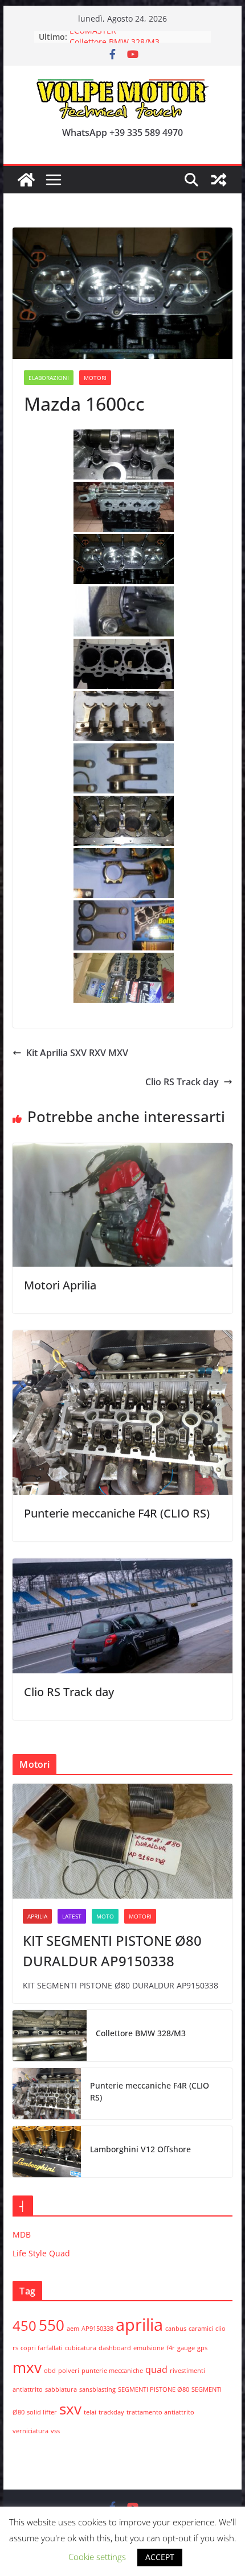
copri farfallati (42, 2348)
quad (156, 2370)
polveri (69, 2371)
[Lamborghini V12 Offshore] (47, 2152)
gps (202, 2348)
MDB (22, 2234)
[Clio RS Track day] (122, 1566)
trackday (111, 2412)
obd (50, 2371)
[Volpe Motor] (26, 180)
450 (24, 2325)
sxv (70, 2409)
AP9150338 (97, 2329)
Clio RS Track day (182, 1082)
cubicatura (81, 2348)
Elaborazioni (49, 378)
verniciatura (30, 2431)
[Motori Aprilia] (122, 1151)
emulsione (149, 2348)
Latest (72, 1916)
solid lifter (42, 2412)
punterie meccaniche (112, 2371)
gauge (186, 2348)
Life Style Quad (41, 2253)
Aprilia (37, 1916)
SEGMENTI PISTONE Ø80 (154, 2389)
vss (55, 2431)
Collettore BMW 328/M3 (141, 2033)
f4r (171, 2348)
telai (90, 2412)
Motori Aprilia (60, 1285)
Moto (105, 1916)
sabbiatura (61, 2389)
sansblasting (97, 2389)
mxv (27, 2367)
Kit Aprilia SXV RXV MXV (77, 1053)
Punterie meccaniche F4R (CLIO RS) (117, 1513)
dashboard (115, 2348)
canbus (176, 2329)
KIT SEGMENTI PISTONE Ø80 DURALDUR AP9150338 (112, 1951)
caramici (201, 2329)
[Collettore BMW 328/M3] (50, 2036)
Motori (95, 378)
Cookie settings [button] (97, 2557)
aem (73, 2329)
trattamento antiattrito (160, 2412)
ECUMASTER (93, 37)
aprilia (139, 2325)
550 (52, 2325)
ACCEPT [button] (160, 2557)
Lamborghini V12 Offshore (140, 2149)
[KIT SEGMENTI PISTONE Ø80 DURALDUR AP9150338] (122, 1841)
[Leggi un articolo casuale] (219, 180)
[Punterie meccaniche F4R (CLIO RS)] (122, 1338)
